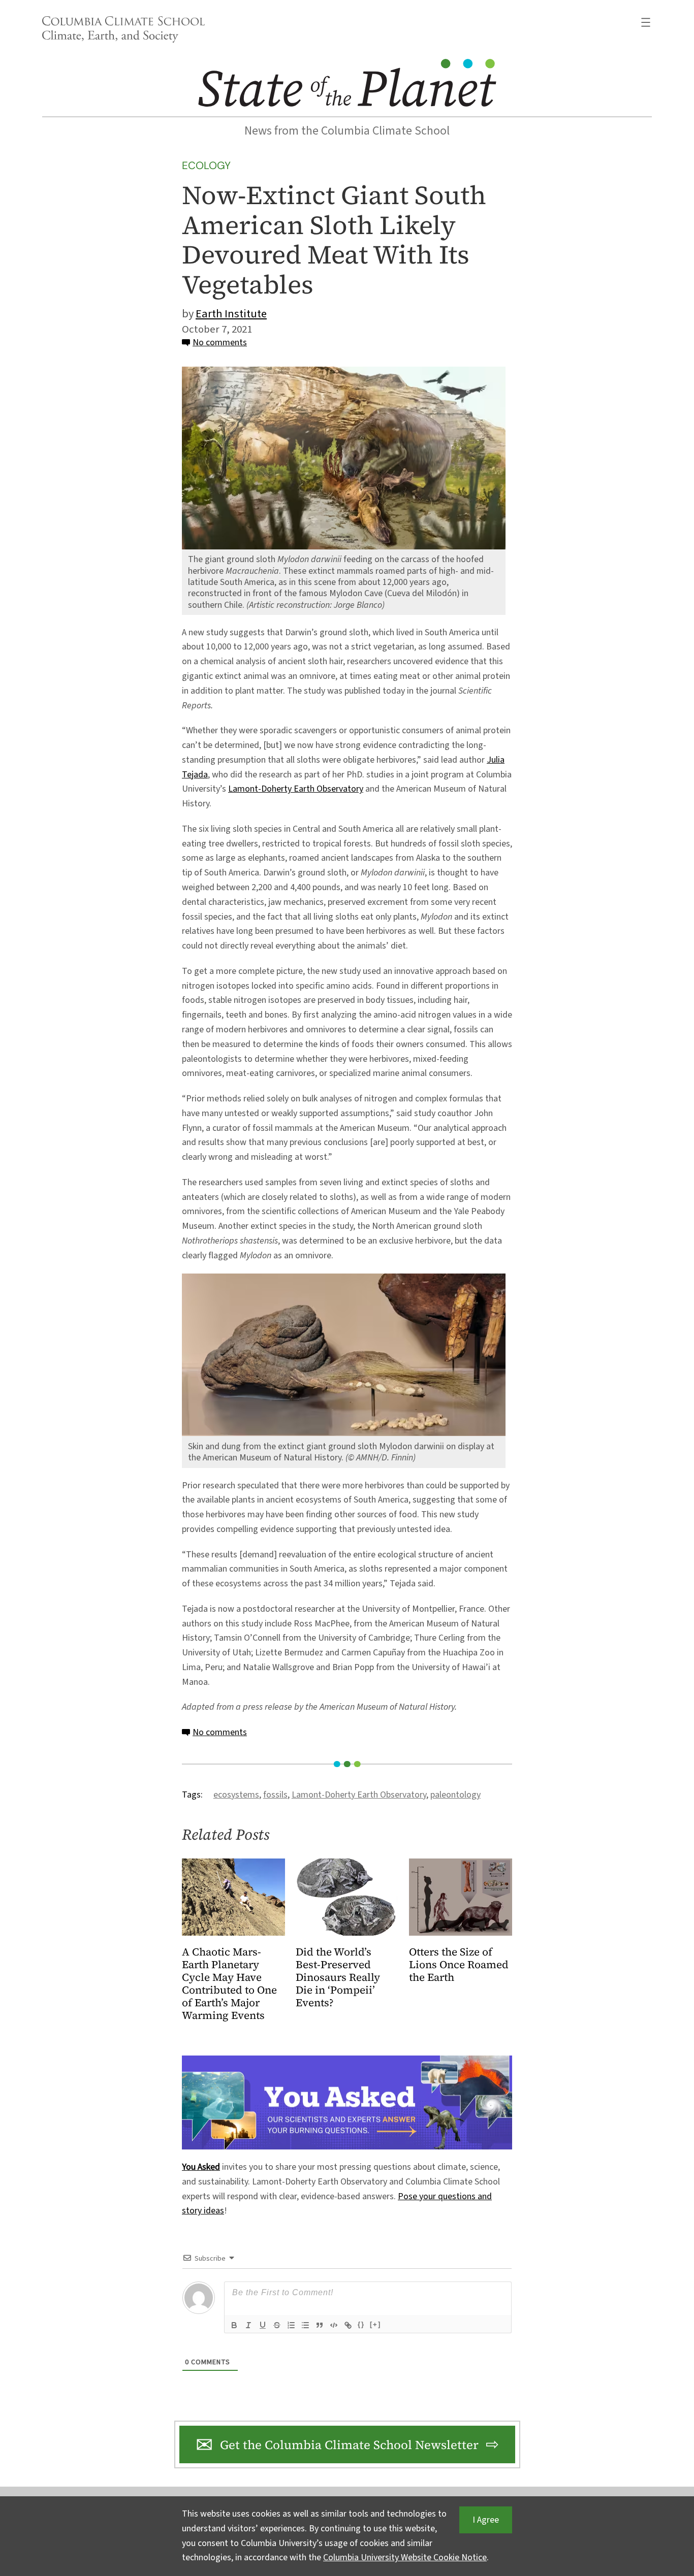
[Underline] (263, 2325)
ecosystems (236, 1795)
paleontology (455, 1795)
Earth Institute (231, 314)
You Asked (201, 2167)
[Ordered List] (291, 2325)
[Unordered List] (305, 2325)
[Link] (348, 2325)
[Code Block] (334, 2325)
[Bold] (234, 2325)
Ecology (206, 165)
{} (361, 2324)
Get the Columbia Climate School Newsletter (349, 2445)
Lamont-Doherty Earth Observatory (296, 789)
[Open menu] (646, 22)
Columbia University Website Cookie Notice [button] (405, 2557)
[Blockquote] (320, 2325)
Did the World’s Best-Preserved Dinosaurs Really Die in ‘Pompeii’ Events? (338, 1978)
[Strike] (277, 2325)
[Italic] (248, 2325)
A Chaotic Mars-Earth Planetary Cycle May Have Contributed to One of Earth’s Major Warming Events (229, 1984)
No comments (220, 343)
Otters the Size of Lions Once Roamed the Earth (459, 1965)
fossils (275, 1795)
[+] (375, 2324)
